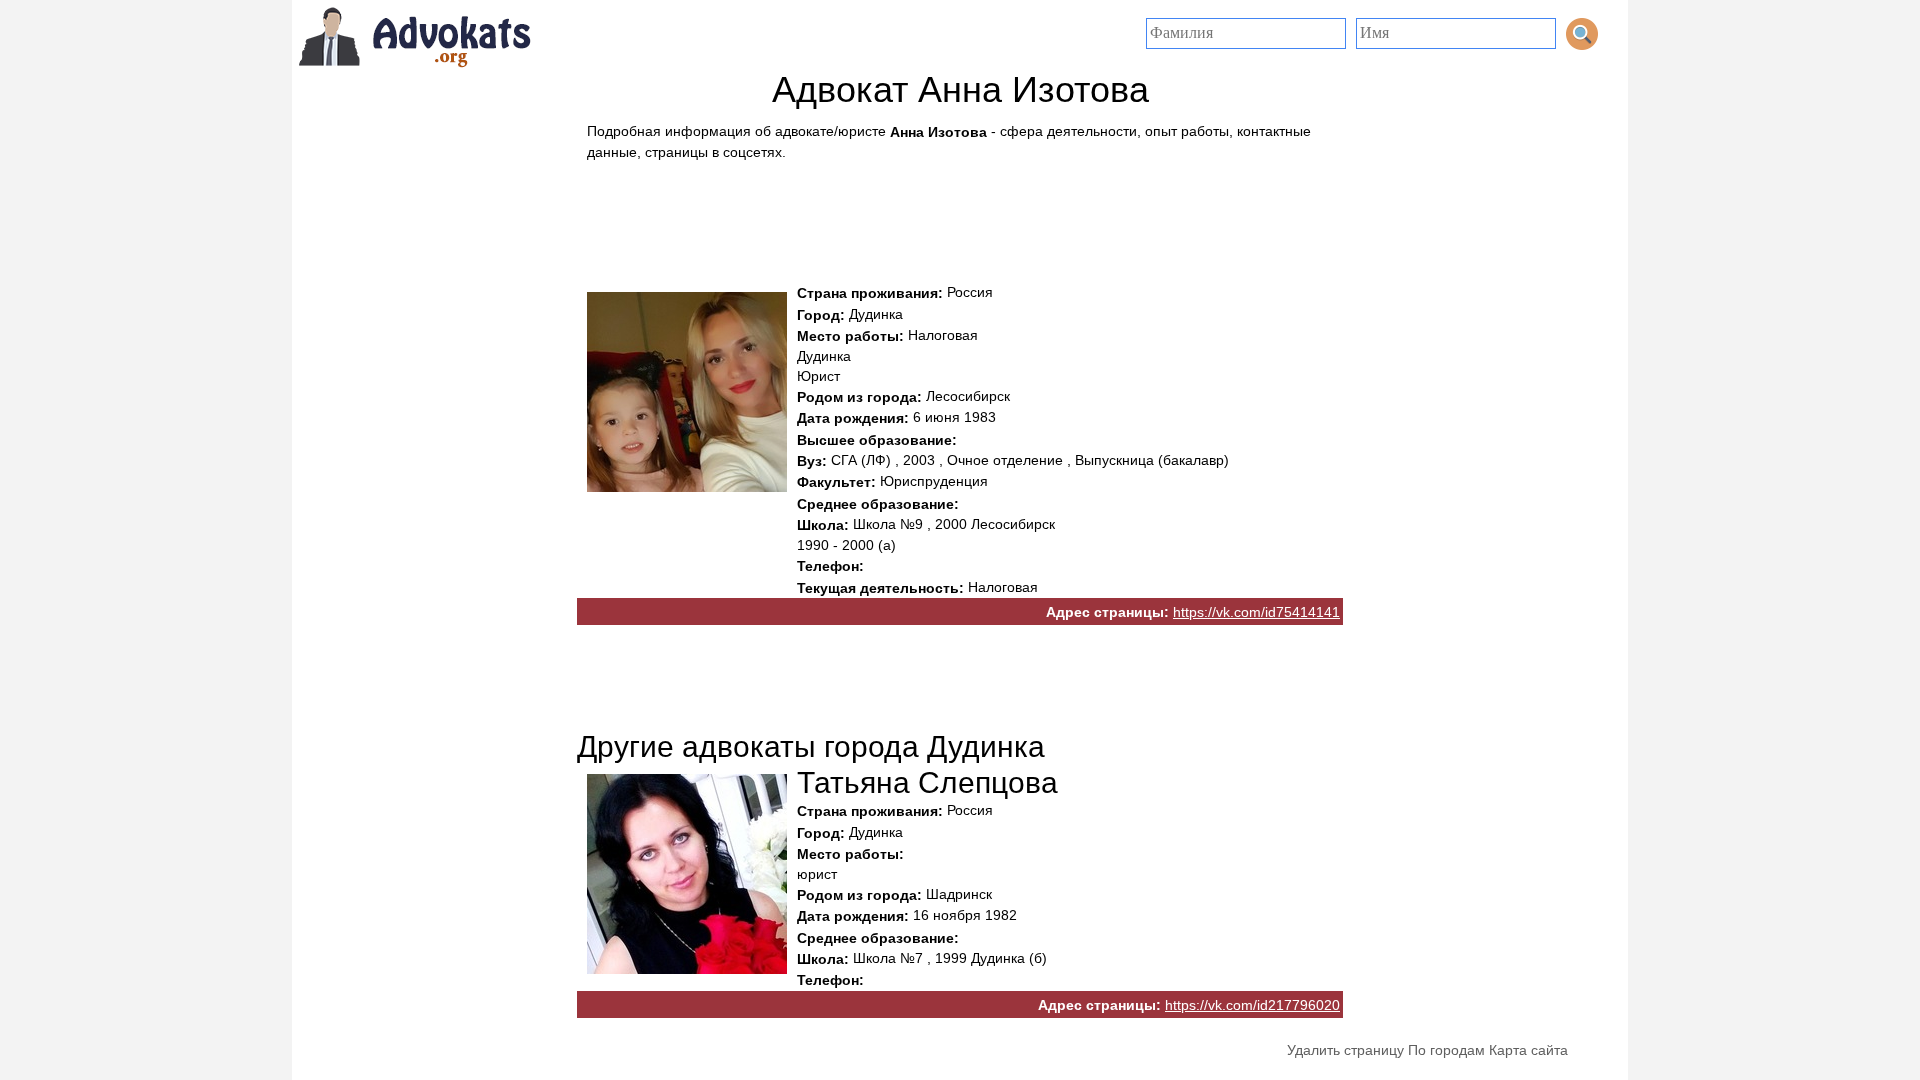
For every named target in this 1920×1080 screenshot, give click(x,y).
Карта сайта (1528, 1050)
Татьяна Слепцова (927, 782)
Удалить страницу (1345, 1050)
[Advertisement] (960, 217)
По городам (1446, 1050)
